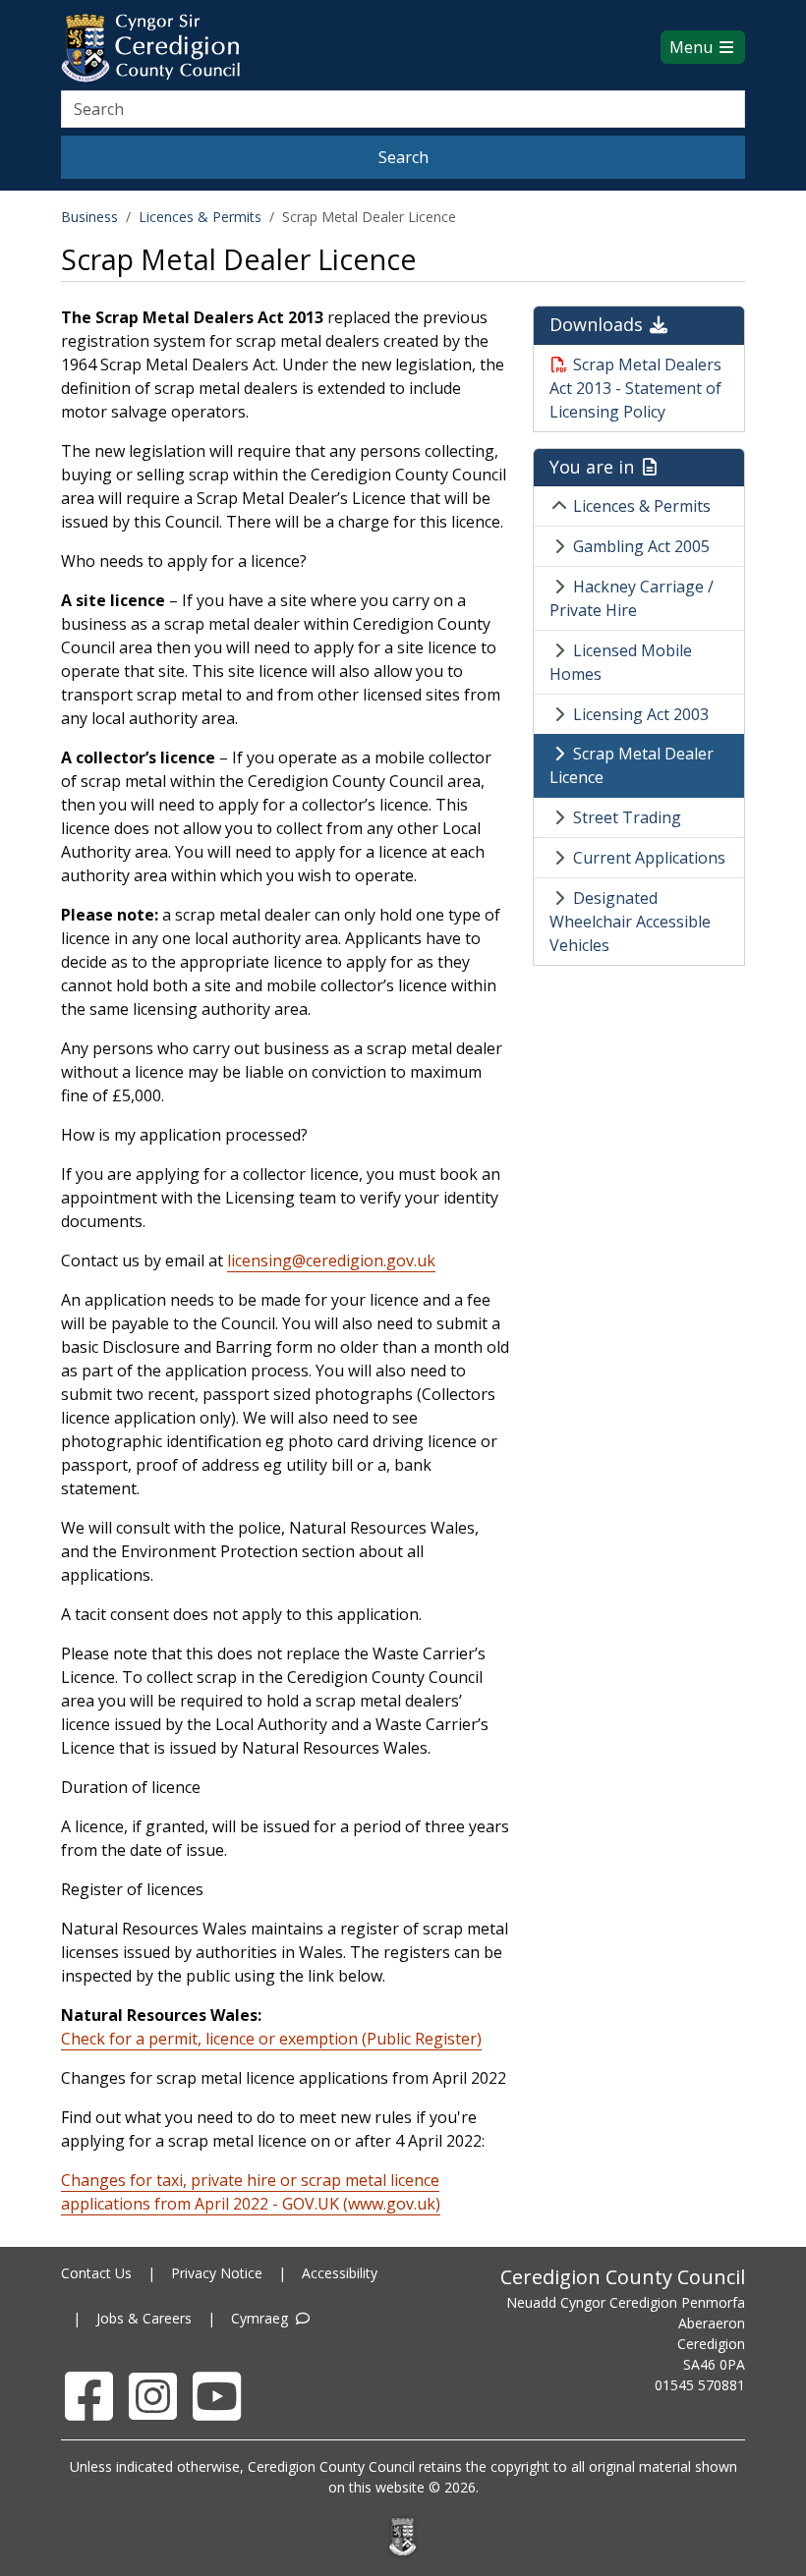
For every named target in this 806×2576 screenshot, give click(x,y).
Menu (693, 47)
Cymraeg (261, 2318)
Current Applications (649, 858)
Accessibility (340, 2273)
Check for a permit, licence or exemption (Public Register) (271, 2039)
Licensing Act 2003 (641, 714)
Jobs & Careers (144, 2318)
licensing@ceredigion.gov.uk (331, 1260)
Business (89, 217)
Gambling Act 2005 (641, 546)
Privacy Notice (217, 2273)
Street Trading (627, 817)
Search (403, 157)
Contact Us (96, 2273)
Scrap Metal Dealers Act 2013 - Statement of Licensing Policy (635, 388)
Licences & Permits (200, 217)
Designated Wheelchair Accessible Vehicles (630, 922)
